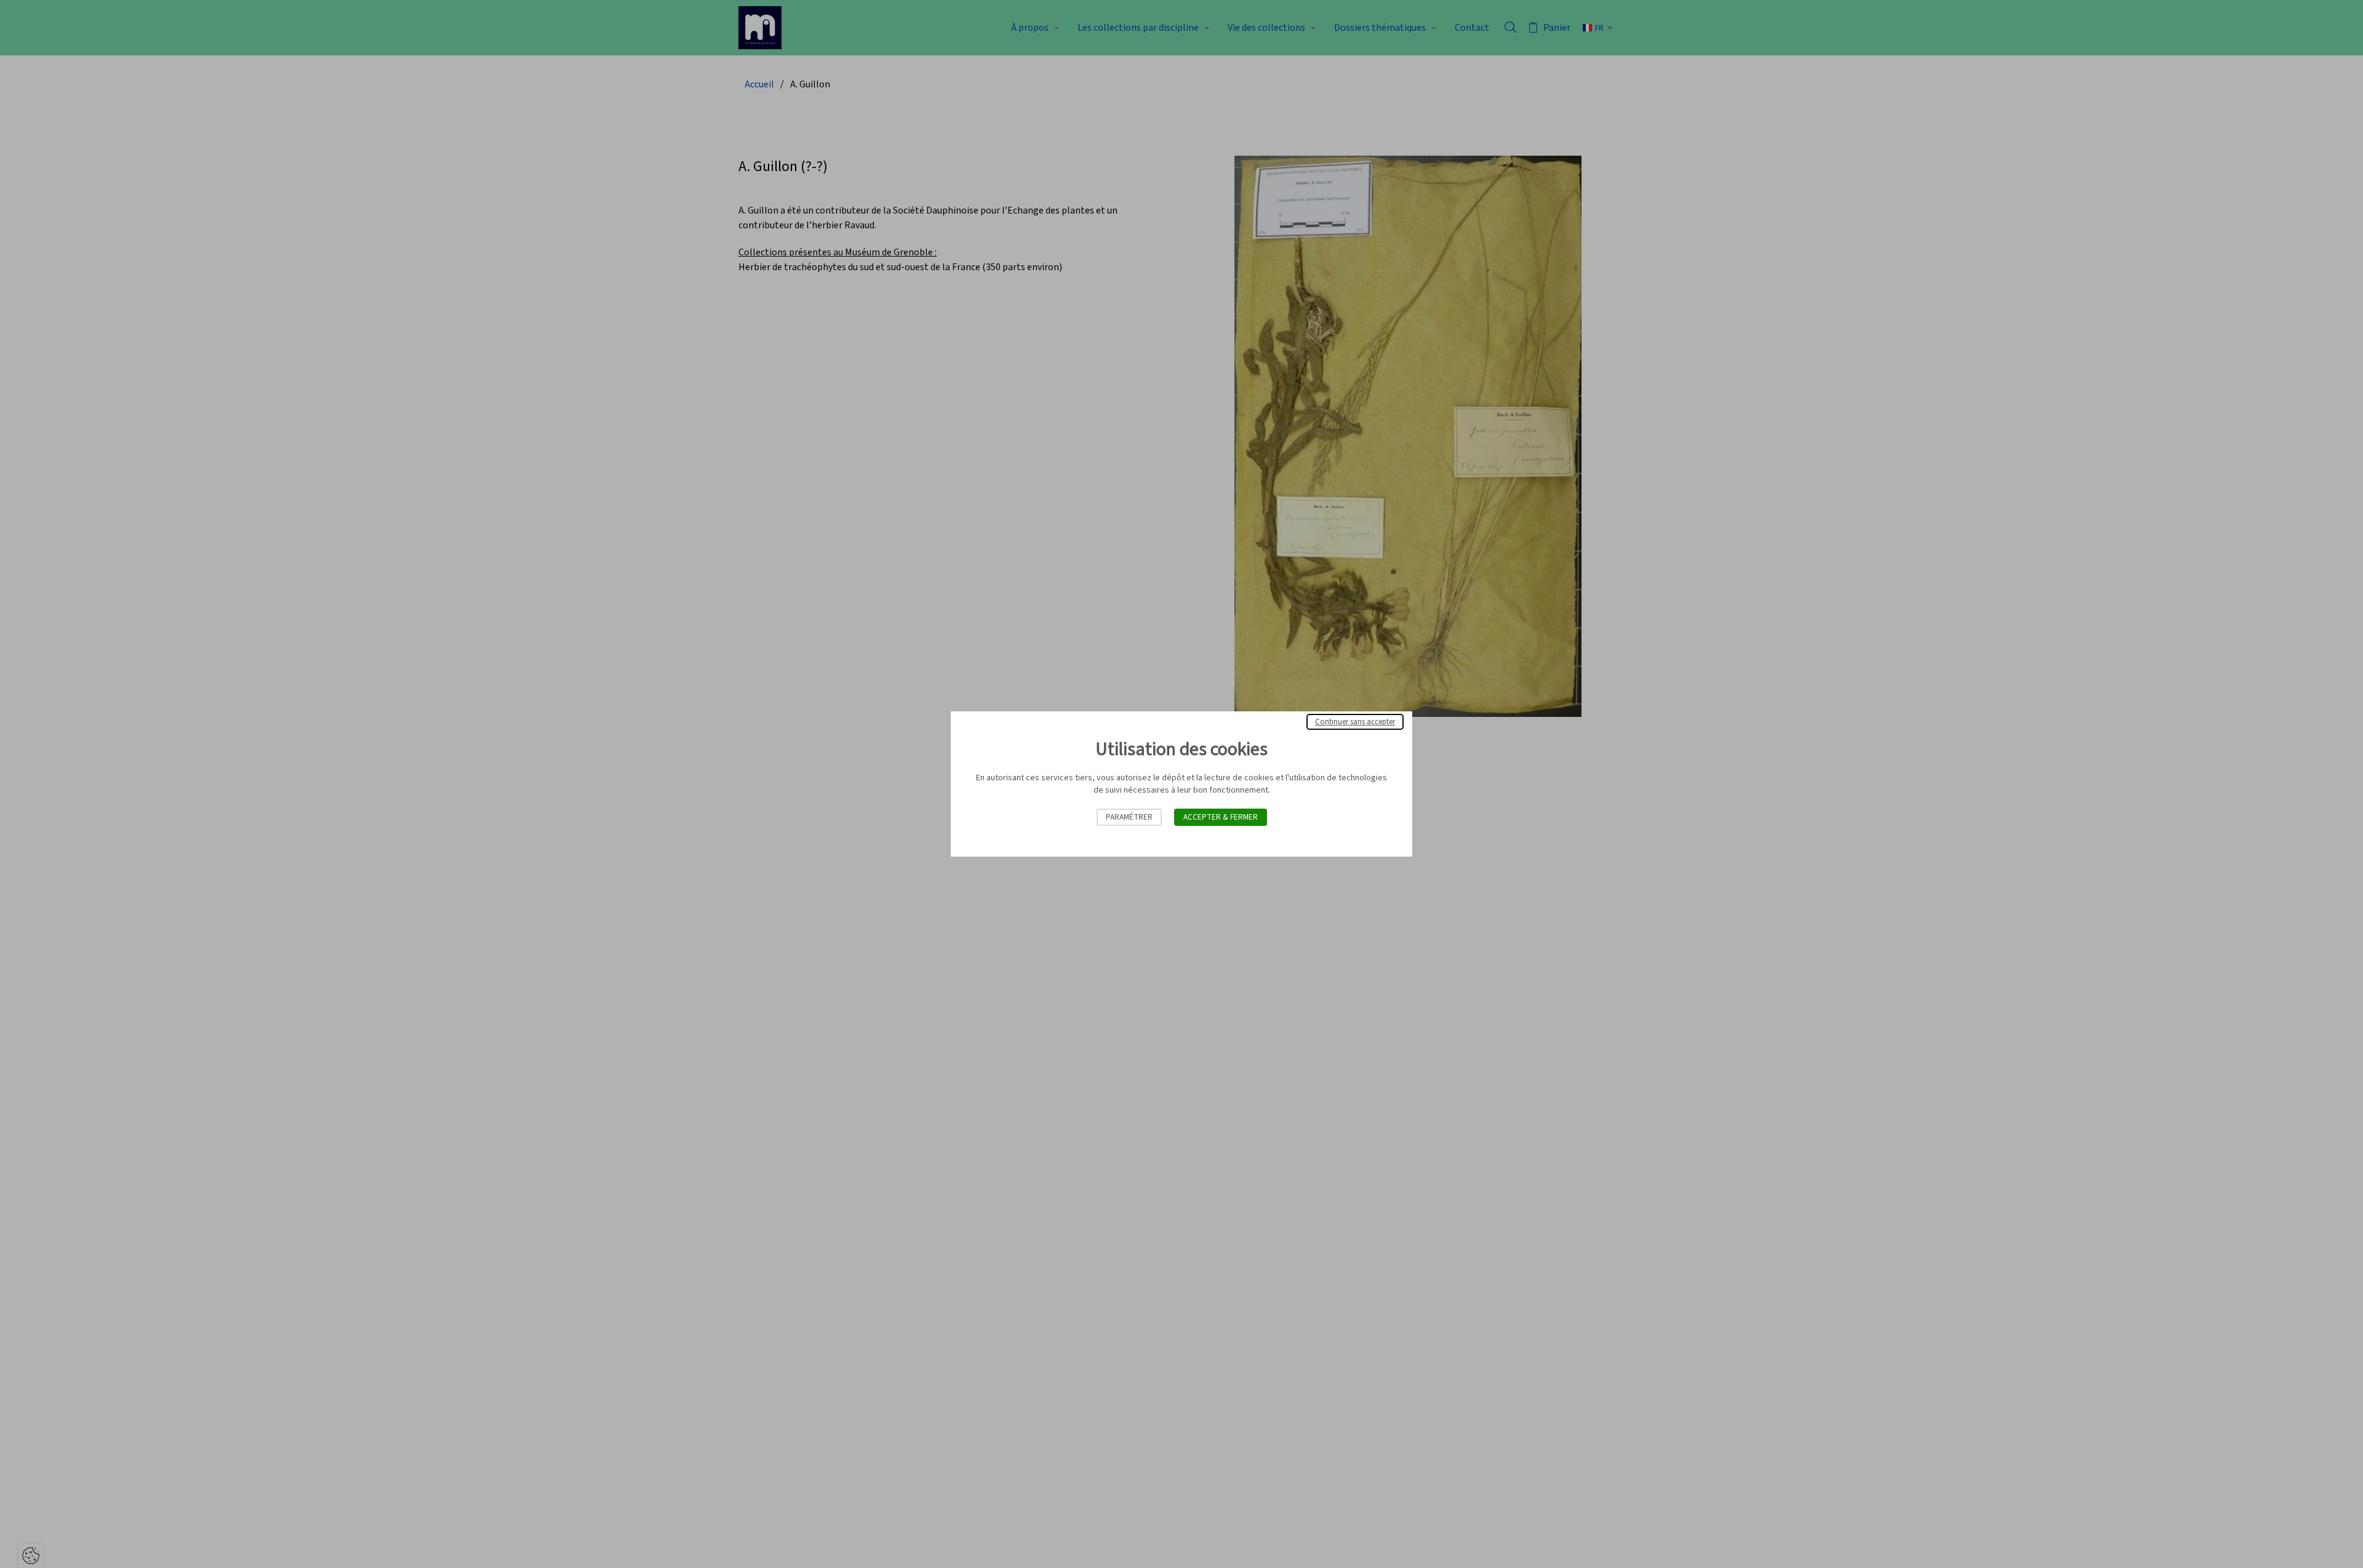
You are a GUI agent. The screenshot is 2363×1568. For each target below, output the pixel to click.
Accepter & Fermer (1221, 817)
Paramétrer (1129, 817)
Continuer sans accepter (1355, 722)
